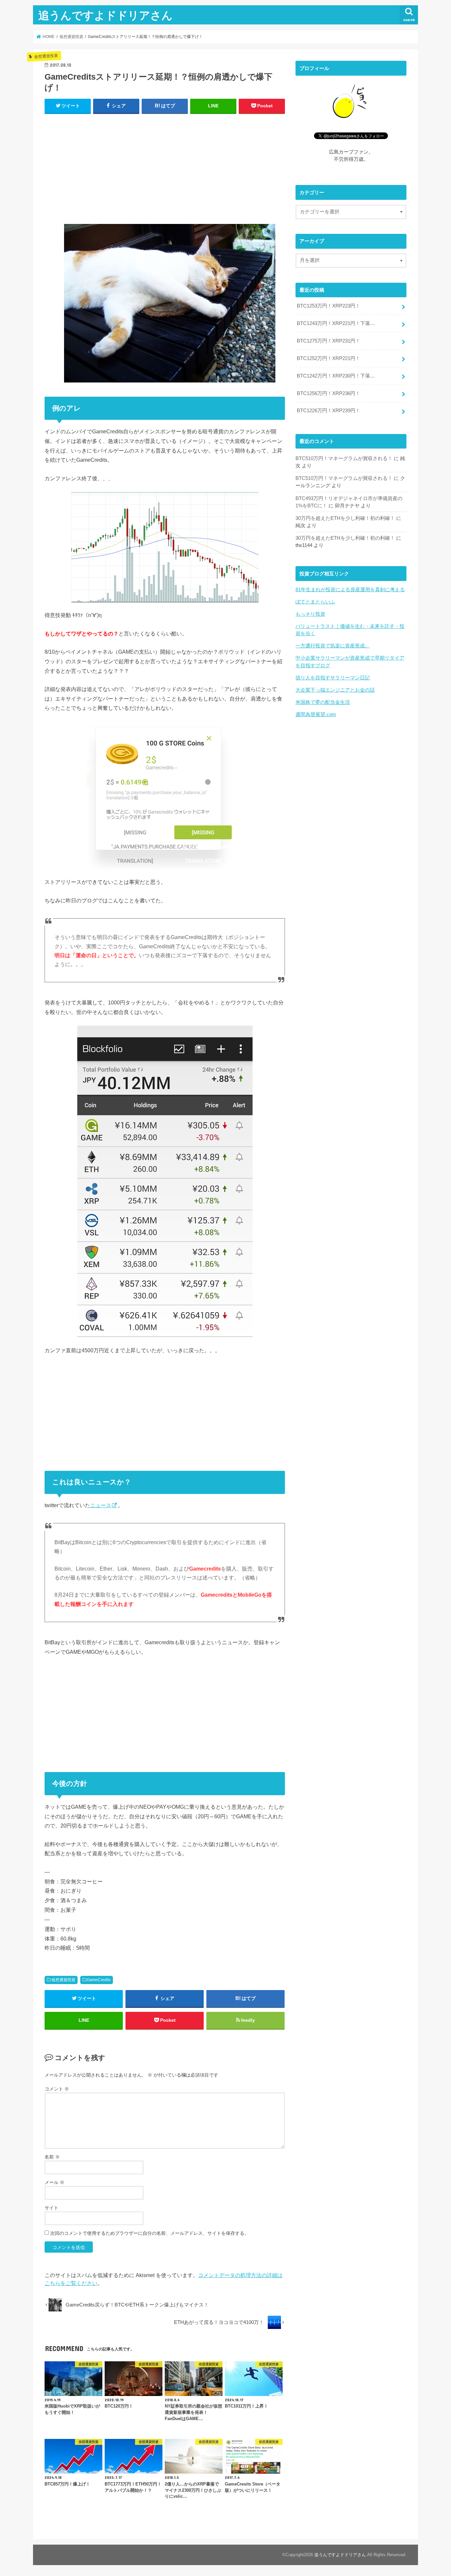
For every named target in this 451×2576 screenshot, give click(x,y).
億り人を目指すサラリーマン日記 (333, 678)
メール (54, 2182)
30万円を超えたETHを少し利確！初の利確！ (345, 518)
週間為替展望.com (316, 714)
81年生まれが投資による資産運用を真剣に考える (350, 590)
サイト (52, 2208)
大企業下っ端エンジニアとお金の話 (335, 690)
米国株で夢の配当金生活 (323, 702)
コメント (57, 2089)
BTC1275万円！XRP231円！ (329, 341)
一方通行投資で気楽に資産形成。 (333, 646)
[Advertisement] (165, 167)
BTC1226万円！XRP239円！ (329, 411)
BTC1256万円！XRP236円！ (329, 393)
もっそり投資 (310, 614)
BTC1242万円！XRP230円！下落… (336, 376)
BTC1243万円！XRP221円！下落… (336, 323)
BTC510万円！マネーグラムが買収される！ (344, 458)
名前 (52, 2157)
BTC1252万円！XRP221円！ (329, 358)
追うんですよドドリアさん (105, 15)
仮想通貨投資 (63, 1980)
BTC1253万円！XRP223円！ (329, 306)
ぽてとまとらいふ (315, 602)
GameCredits (99, 1980)
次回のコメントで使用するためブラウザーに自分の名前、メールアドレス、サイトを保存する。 (150, 2233)
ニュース (101, 1505)
